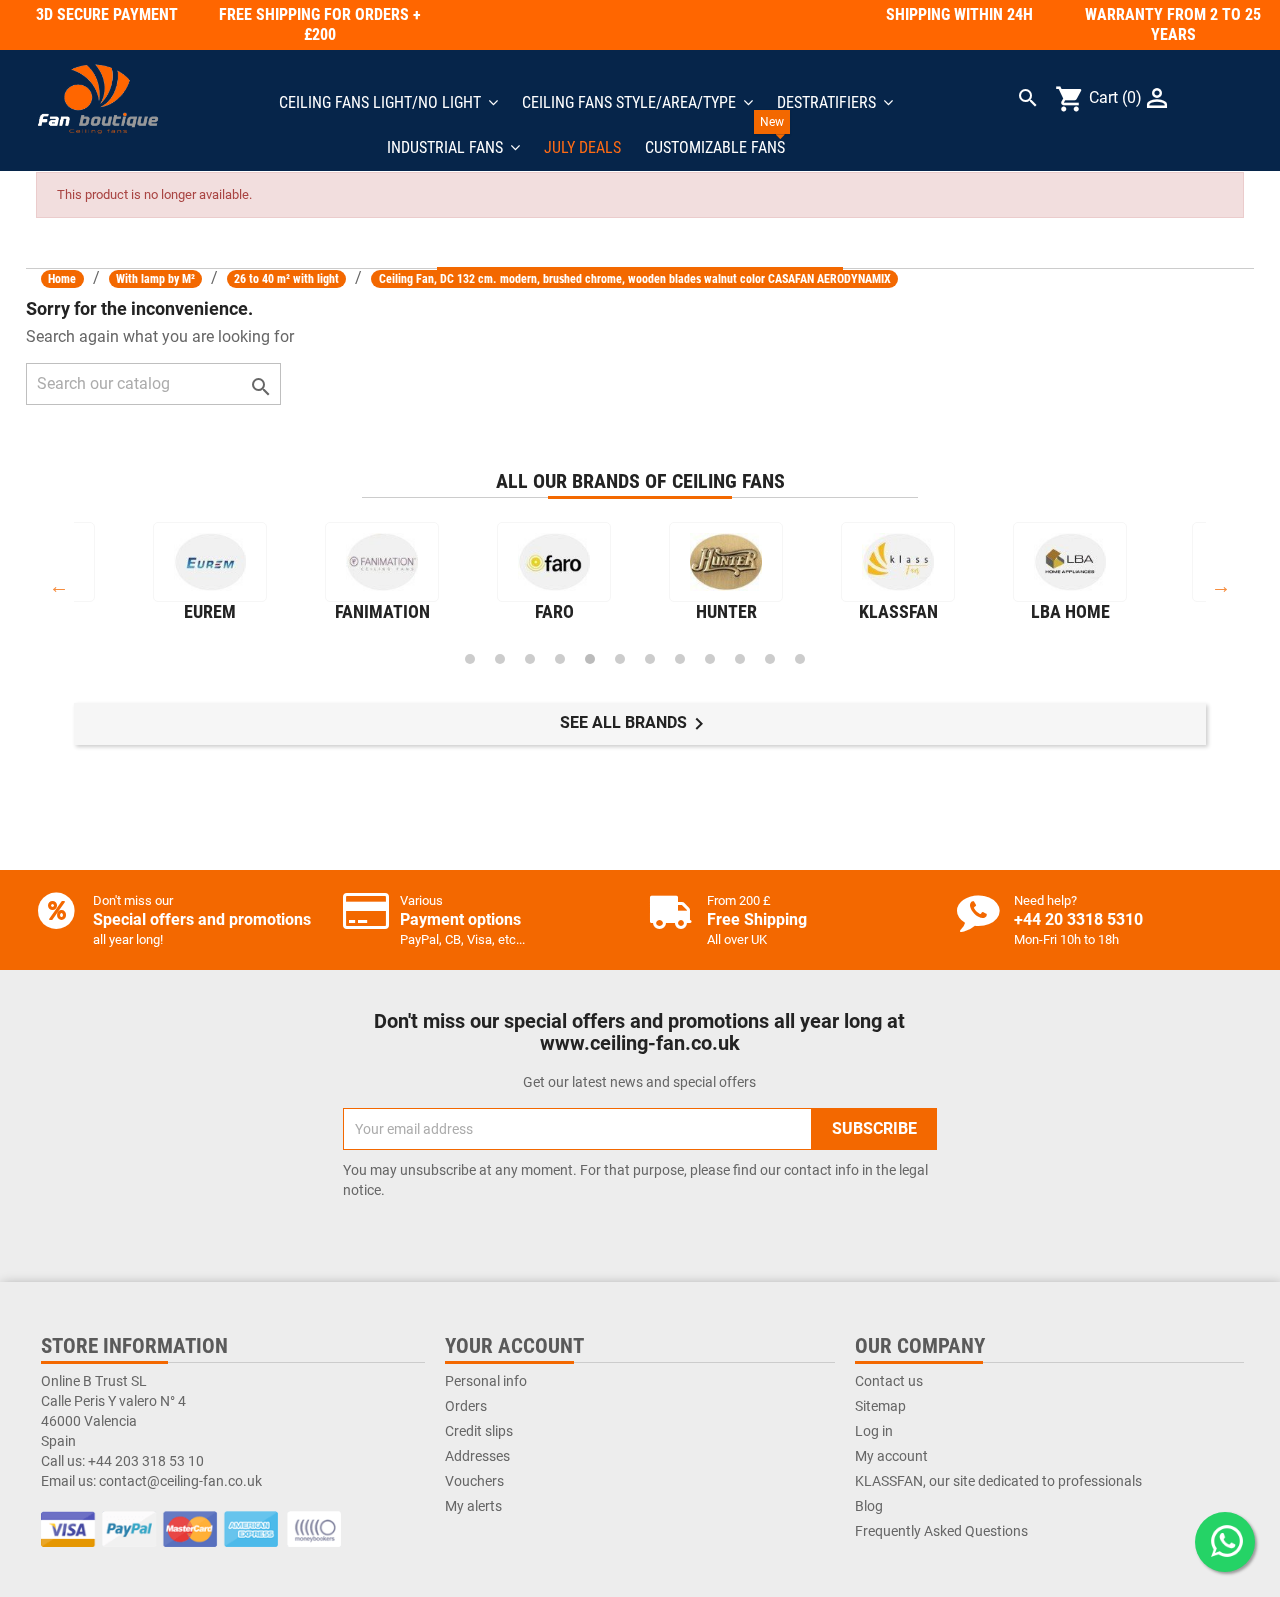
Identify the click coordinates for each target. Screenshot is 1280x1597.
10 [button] (740, 659)
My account (891, 1456)
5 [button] (590, 659)
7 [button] (650, 659)
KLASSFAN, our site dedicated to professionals (998, 1481)
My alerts (473, 1506)
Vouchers (474, 1481)
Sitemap (880, 1406)
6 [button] (620, 659)
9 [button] (710, 659)
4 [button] (560, 659)
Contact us (889, 1381)
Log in (874, 1431)
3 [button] (530, 659)
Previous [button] (59, 586)
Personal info (486, 1381)
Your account (514, 1346)
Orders (466, 1406)
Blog (869, 1506)
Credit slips (479, 1431)
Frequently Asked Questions (941, 1531)
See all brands (635, 724)
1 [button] (470, 659)
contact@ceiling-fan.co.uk (180, 1481)
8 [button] (680, 659)
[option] (210, 576)
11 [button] (770, 659)
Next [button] (1221, 586)
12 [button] (800, 659)
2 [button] (500, 659)
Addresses (477, 1456)
